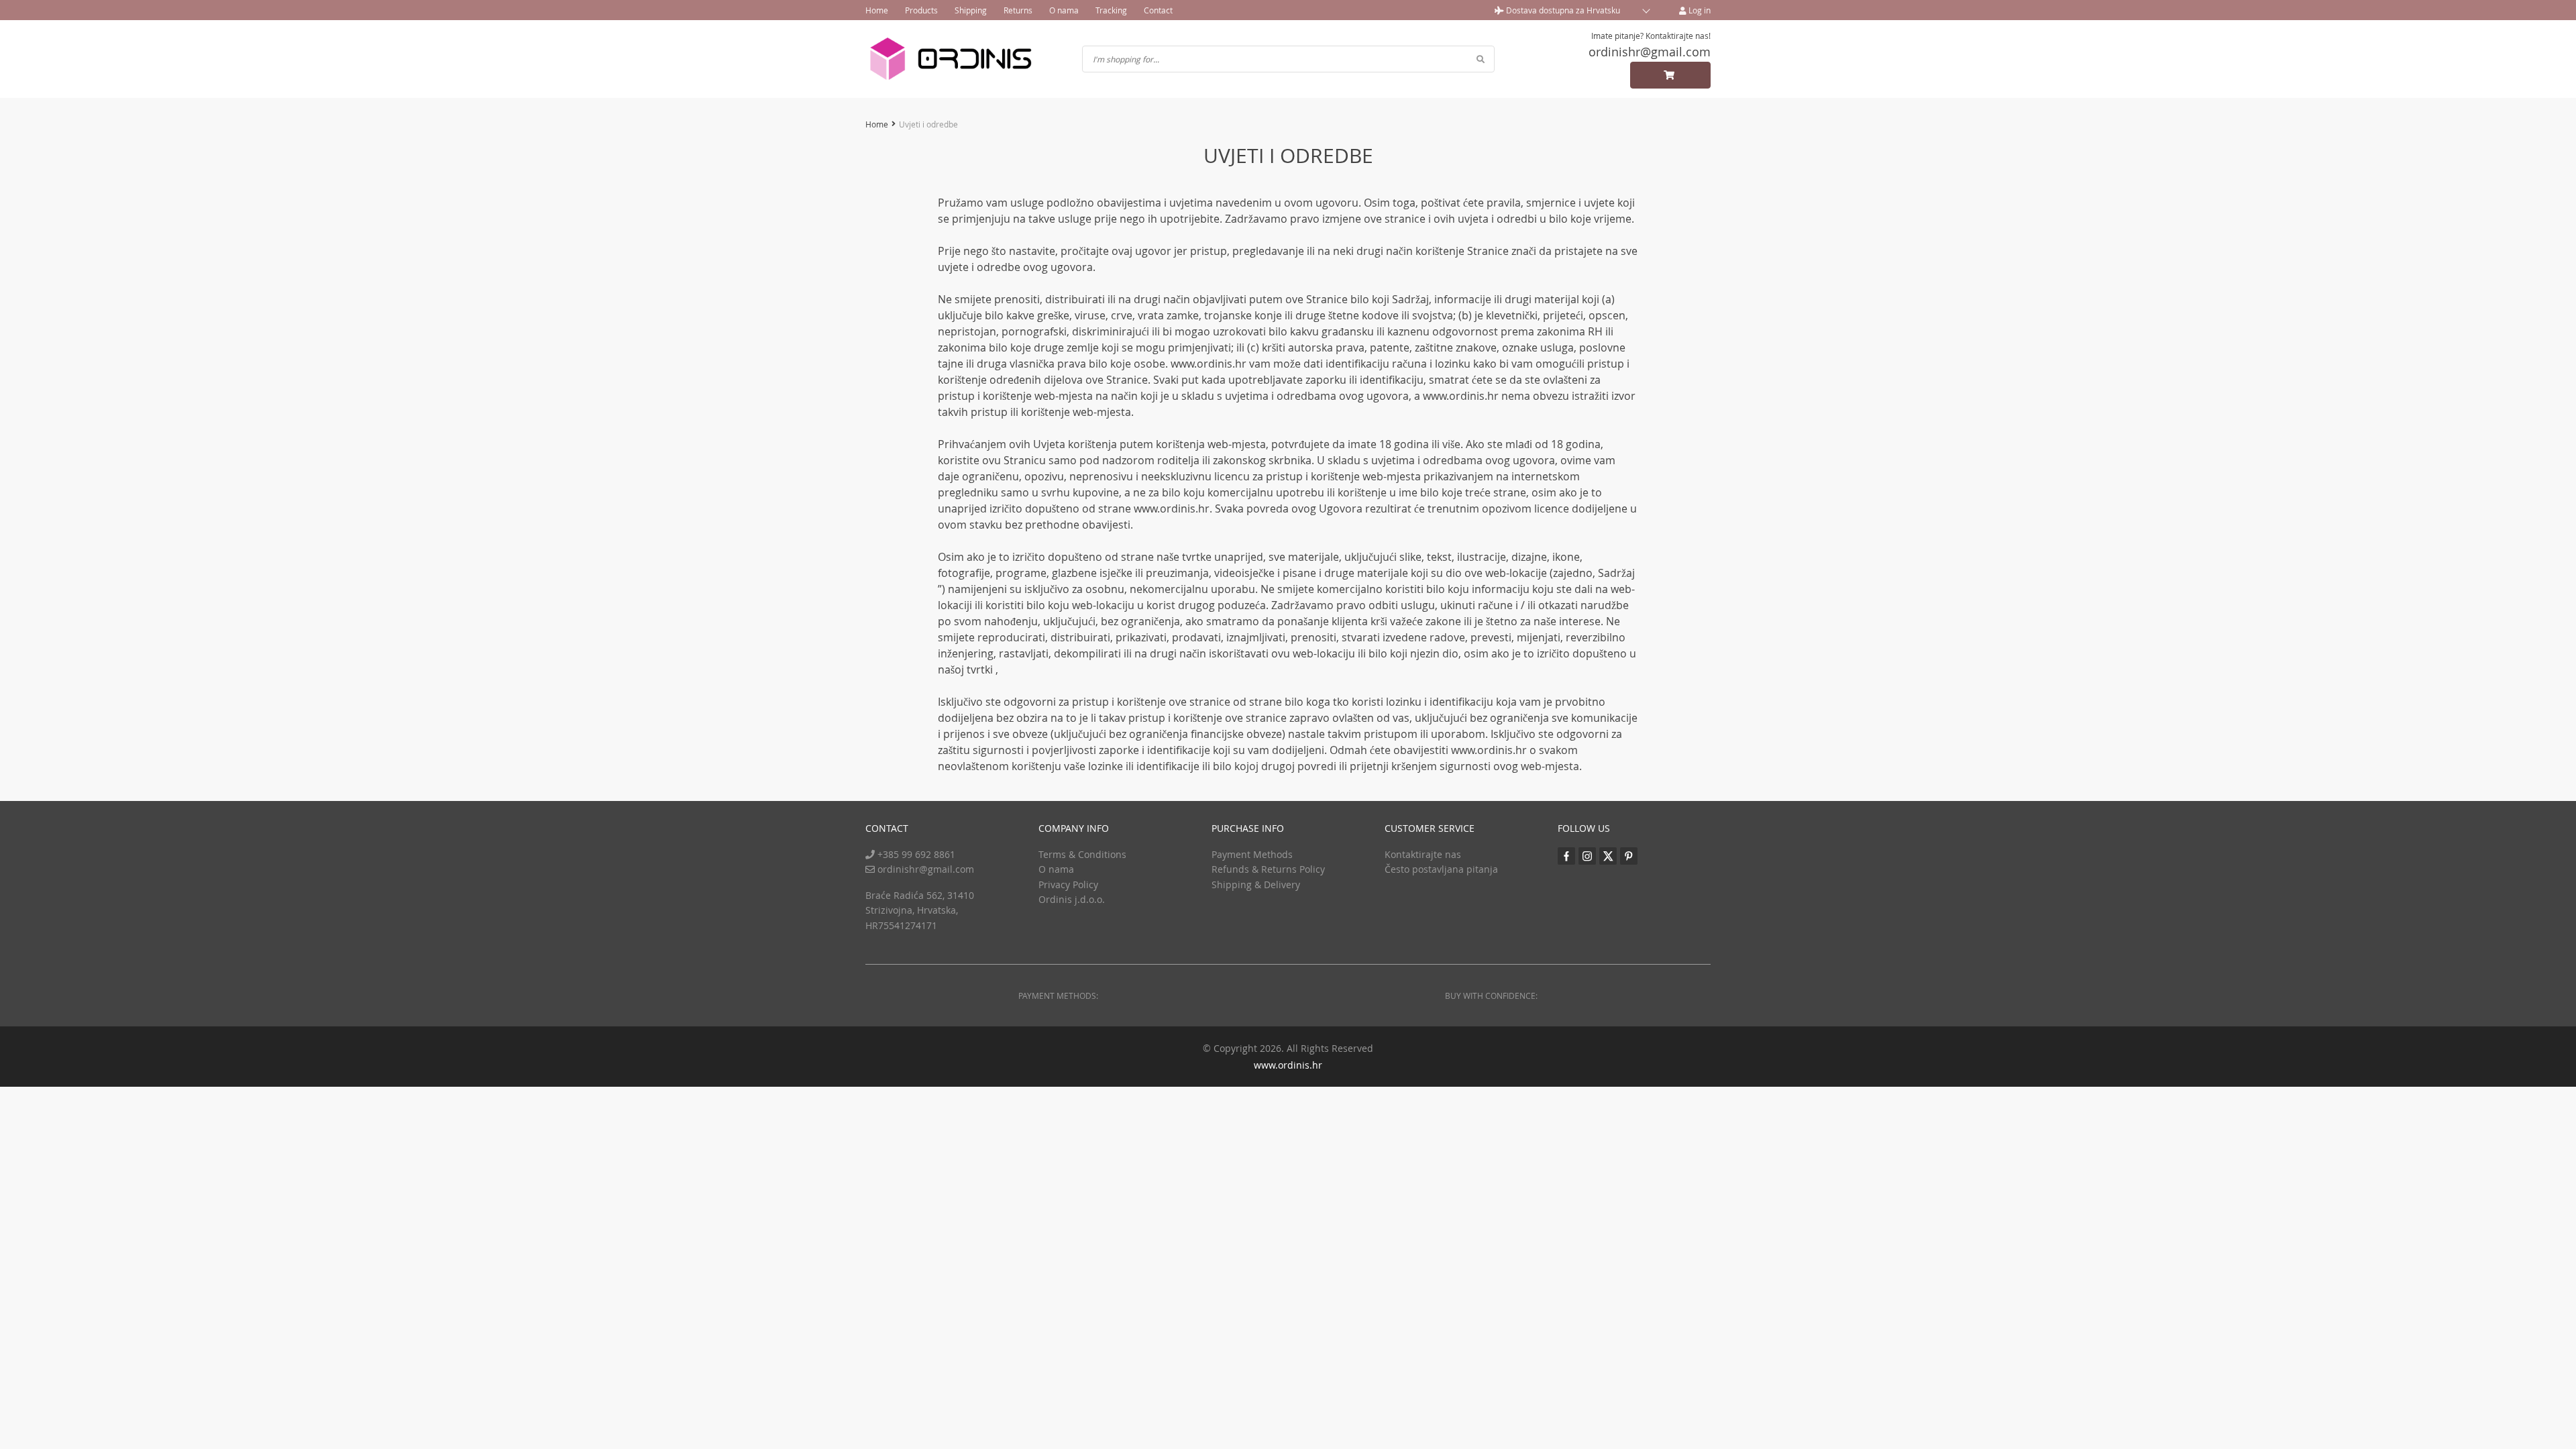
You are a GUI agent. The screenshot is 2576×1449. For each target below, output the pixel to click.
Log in (1699, 10)
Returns (1018, 10)
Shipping (971, 10)
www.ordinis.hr (1288, 1065)
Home (877, 10)
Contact (1158, 10)
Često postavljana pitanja (1441, 869)
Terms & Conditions (1082, 854)
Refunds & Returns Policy (1268, 869)
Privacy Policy (1068, 884)
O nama (1064, 10)
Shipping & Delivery (1256, 884)
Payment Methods (1252, 854)
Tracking (1111, 10)
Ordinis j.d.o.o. (1072, 899)
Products (921, 10)
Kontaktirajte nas (1423, 854)
